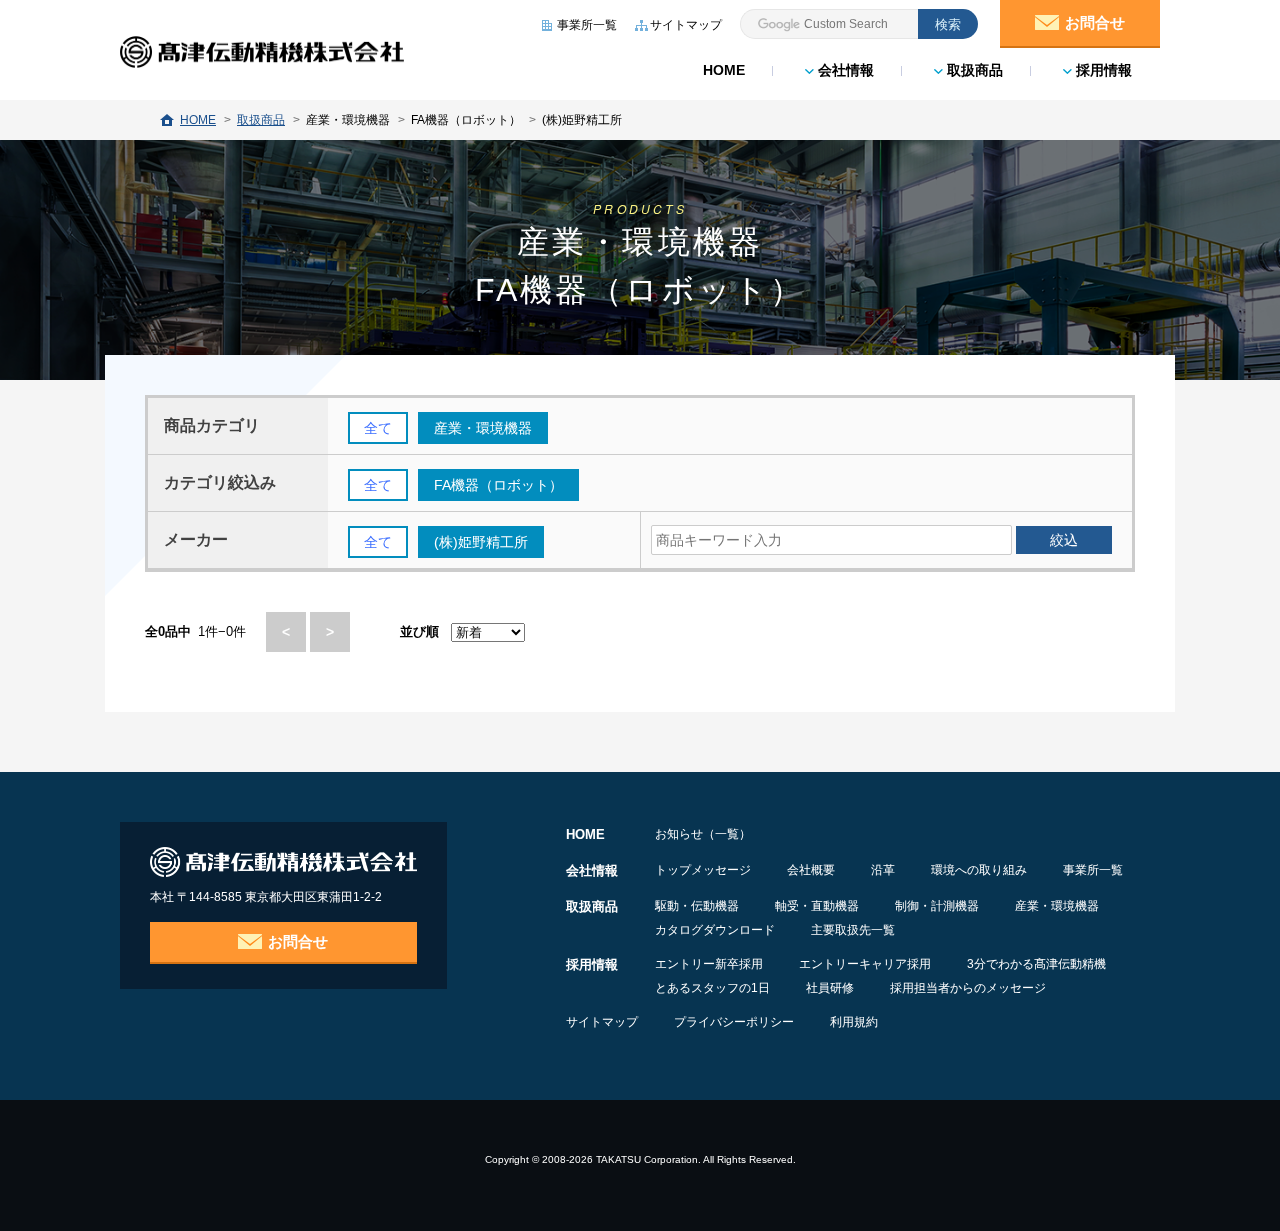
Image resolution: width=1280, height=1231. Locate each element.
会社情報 (844, 70)
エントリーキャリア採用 (865, 964)
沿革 (883, 870)
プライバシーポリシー (734, 1022)
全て (378, 428)
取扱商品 (973, 70)
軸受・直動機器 (817, 906)
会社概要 (811, 870)
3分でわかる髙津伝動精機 (1036, 964)
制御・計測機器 (937, 906)
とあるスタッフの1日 (712, 988)
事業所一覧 (1093, 870)
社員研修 (830, 988)
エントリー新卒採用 (709, 964)
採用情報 (1102, 70)
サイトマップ (602, 1022)
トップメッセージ (703, 870)
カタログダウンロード (715, 930)
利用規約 (854, 1022)
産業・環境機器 (1057, 906)
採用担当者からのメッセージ (968, 988)
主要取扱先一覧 (853, 930)
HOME (724, 70)
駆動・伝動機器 (697, 906)
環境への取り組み (979, 870)
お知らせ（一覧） (703, 834)
